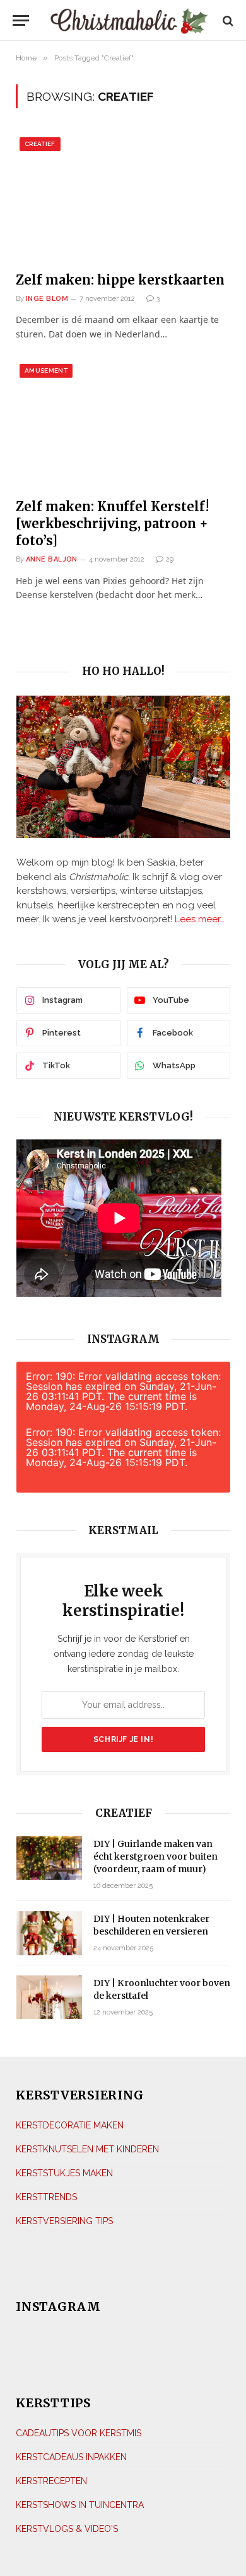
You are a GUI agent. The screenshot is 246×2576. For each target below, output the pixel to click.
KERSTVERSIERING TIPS (64, 2221)
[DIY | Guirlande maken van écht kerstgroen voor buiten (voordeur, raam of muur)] (49, 1858)
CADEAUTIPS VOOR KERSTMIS (79, 2433)
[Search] (227, 20)
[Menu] (21, 20)
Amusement (46, 370)
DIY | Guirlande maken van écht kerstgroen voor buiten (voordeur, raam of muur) (155, 1856)
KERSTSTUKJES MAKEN (64, 2173)
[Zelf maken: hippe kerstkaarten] (123, 197)
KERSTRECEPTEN (51, 2481)
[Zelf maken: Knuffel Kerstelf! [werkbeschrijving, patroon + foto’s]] (123, 424)
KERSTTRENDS (46, 2197)
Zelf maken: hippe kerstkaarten (120, 280)
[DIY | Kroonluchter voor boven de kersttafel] (49, 1997)
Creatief (40, 144)
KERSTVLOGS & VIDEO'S (67, 2529)
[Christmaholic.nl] (129, 20)
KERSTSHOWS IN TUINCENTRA (80, 2505)
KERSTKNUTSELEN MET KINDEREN (87, 2149)
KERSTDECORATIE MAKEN (70, 2125)
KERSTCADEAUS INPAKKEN (71, 2457)
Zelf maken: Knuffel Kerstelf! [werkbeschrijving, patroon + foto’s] (112, 523)
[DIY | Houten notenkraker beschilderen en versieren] (49, 1933)
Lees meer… (200, 919)
